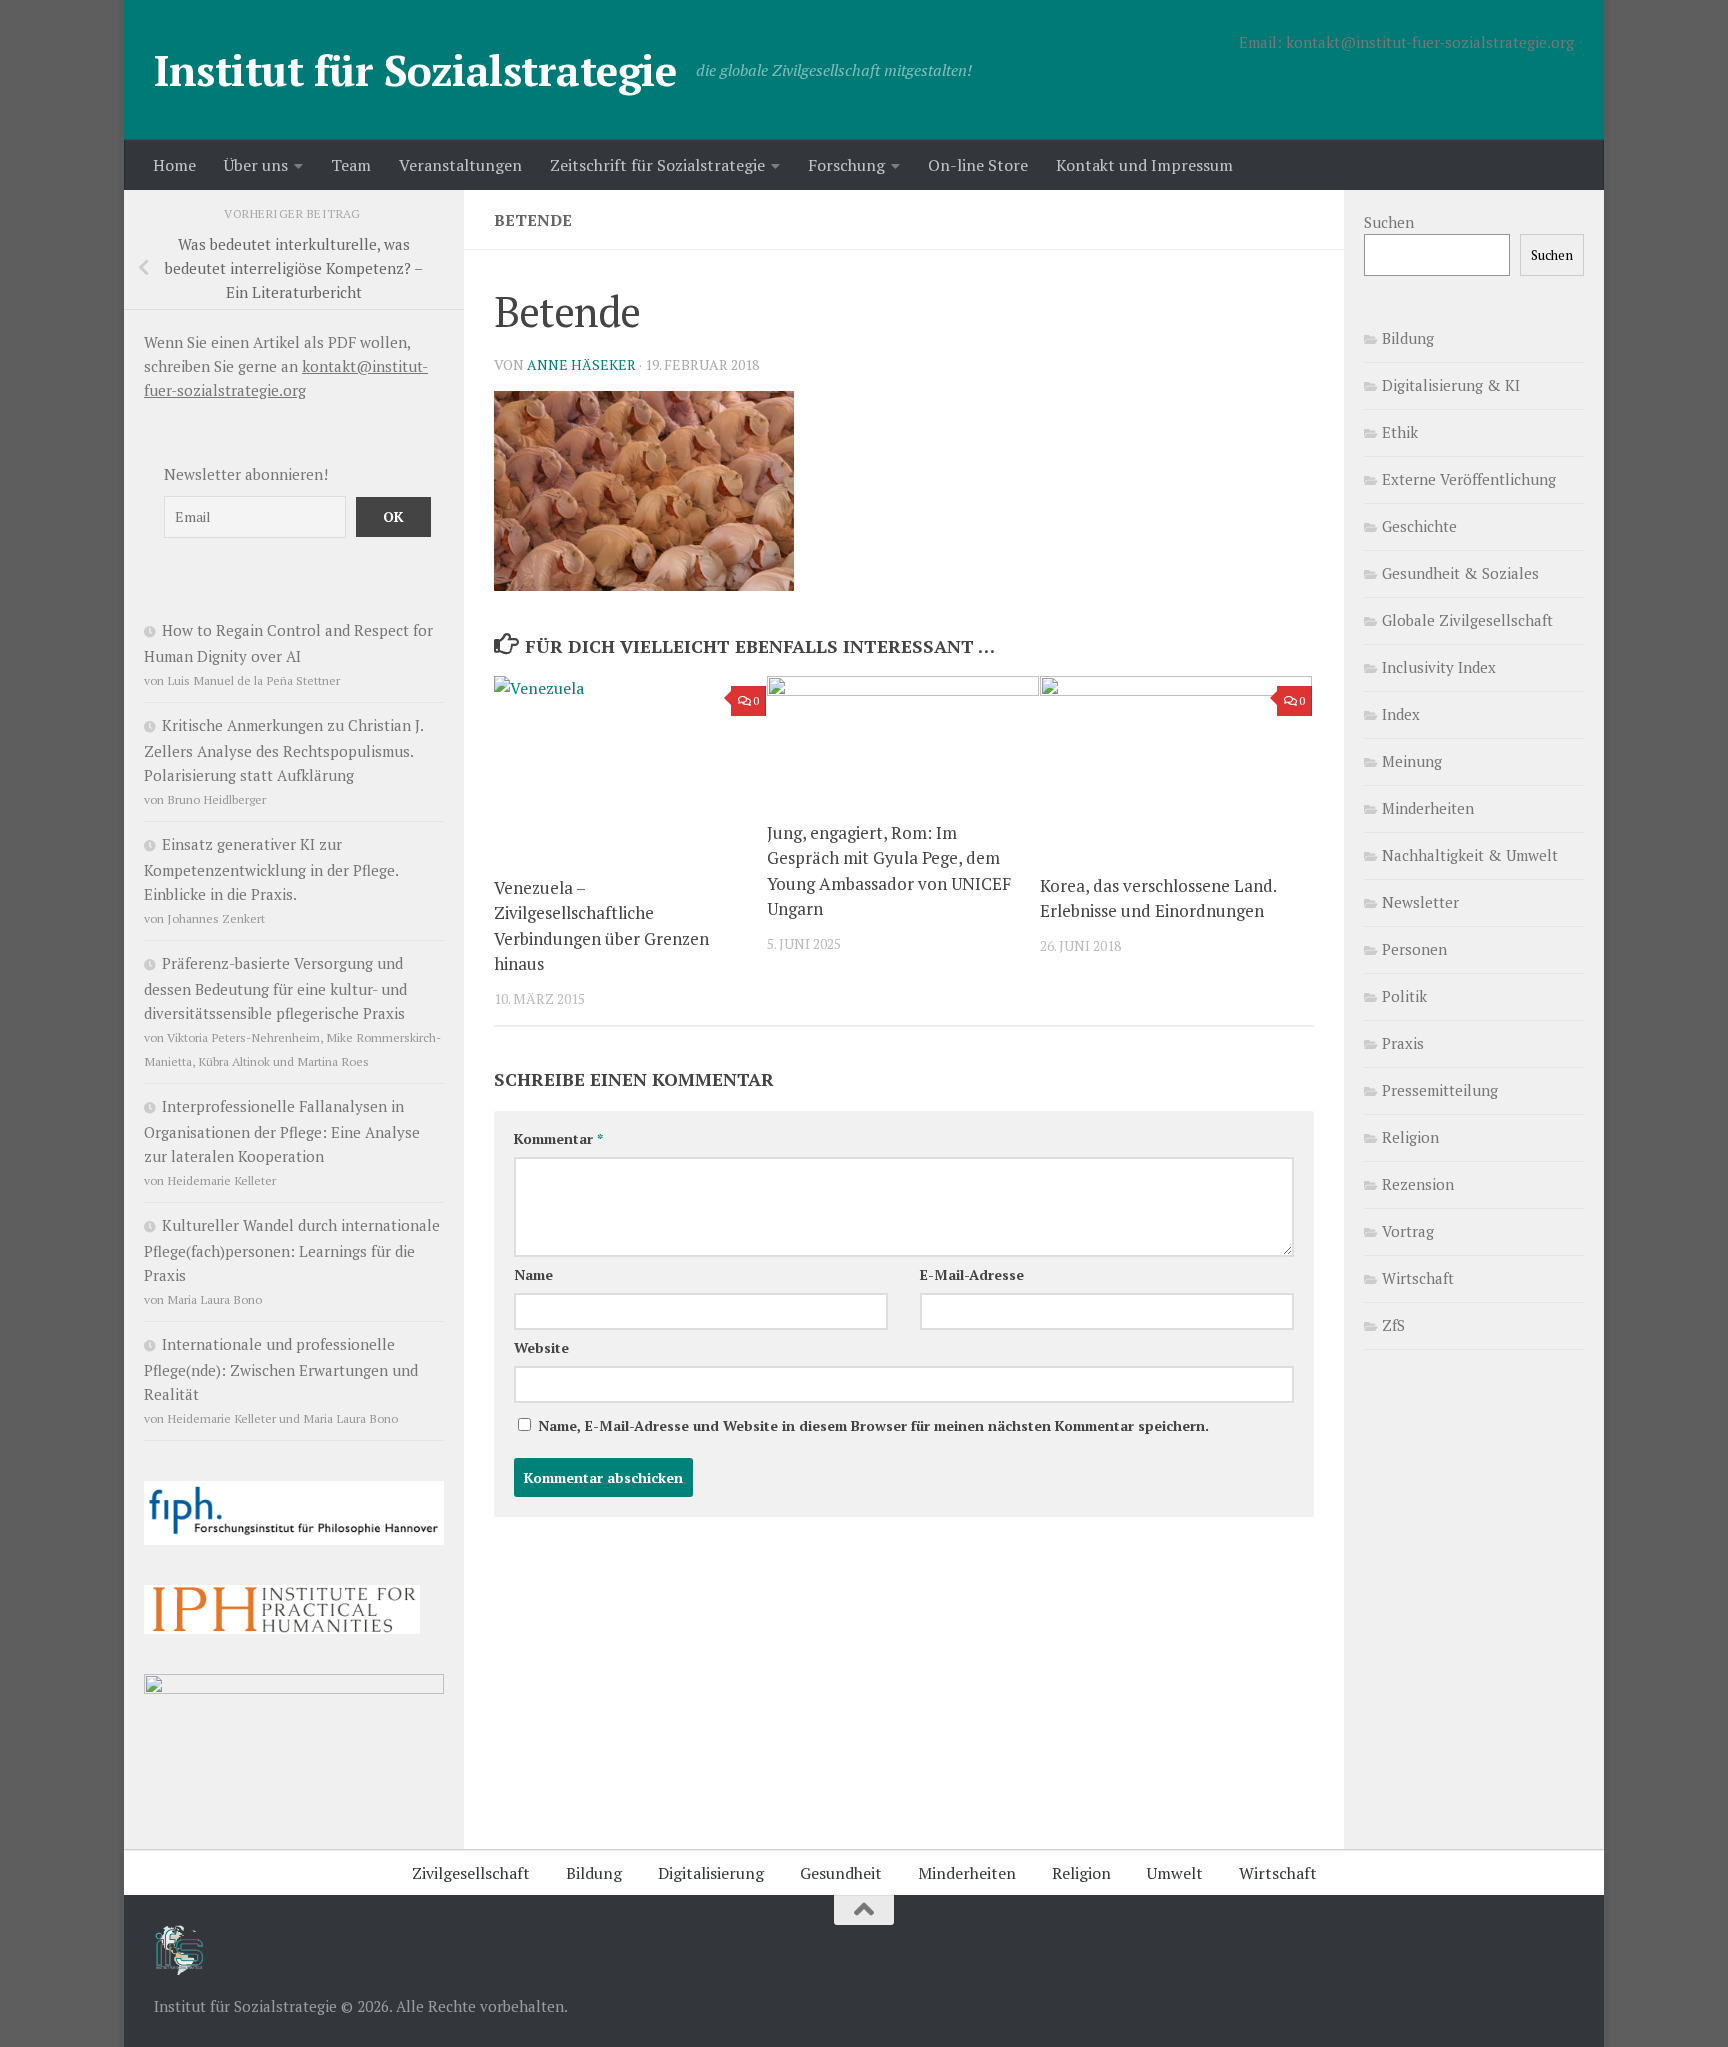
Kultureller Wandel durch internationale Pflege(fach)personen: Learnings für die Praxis (292, 1250)
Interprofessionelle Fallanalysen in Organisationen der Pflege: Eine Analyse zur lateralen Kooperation (282, 1131)
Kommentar (558, 1138)
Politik (1404, 996)
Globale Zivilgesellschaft (1467, 620)
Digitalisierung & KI (1451, 385)
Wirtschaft (1418, 1278)
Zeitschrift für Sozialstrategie (657, 165)
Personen (1414, 949)
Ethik (1400, 432)
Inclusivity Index (1439, 667)
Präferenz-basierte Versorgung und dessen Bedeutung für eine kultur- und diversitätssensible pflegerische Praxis (275, 988)
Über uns (256, 165)
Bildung (1408, 338)
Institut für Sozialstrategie (415, 70)
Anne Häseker (581, 364)
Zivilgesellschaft (471, 1873)
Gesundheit (841, 1873)
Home (174, 165)
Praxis (1403, 1043)
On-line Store (978, 165)
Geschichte (1419, 526)
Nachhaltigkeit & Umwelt (1470, 855)
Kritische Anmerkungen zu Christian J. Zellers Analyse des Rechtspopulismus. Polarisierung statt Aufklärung (283, 750)
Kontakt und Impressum (1144, 165)
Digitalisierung (711, 1873)
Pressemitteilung (1440, 1090)
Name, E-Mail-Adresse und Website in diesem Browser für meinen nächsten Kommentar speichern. (873, 1425)
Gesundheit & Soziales (1460, 573)
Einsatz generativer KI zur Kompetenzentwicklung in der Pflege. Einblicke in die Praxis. (271, 869)
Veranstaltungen (460, 165)
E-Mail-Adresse (972, 1274)
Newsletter (1420, 902)
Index (1401, 714)
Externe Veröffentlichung (1469, 479)
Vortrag (1408, 1231)
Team (351, 165)
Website (541, 1347)
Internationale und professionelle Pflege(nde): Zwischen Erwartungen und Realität (281, 1369)
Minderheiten (1428, 808)
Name (533, 1274)
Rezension (1418, 1184)
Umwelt (1175, 1873)
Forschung (846, 165)
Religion (1410, 1137)
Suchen (1389, 222)
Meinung (1412, 761)
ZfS (1393, 1325)
